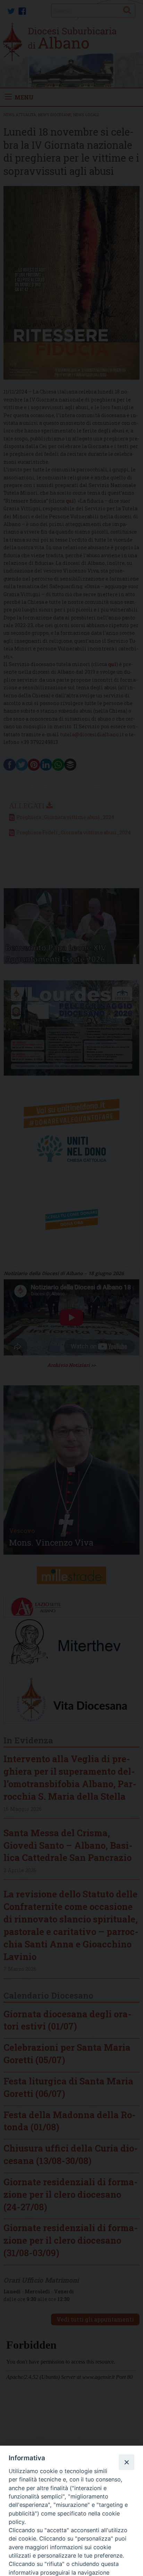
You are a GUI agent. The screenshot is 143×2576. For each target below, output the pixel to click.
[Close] (126, 2462)
